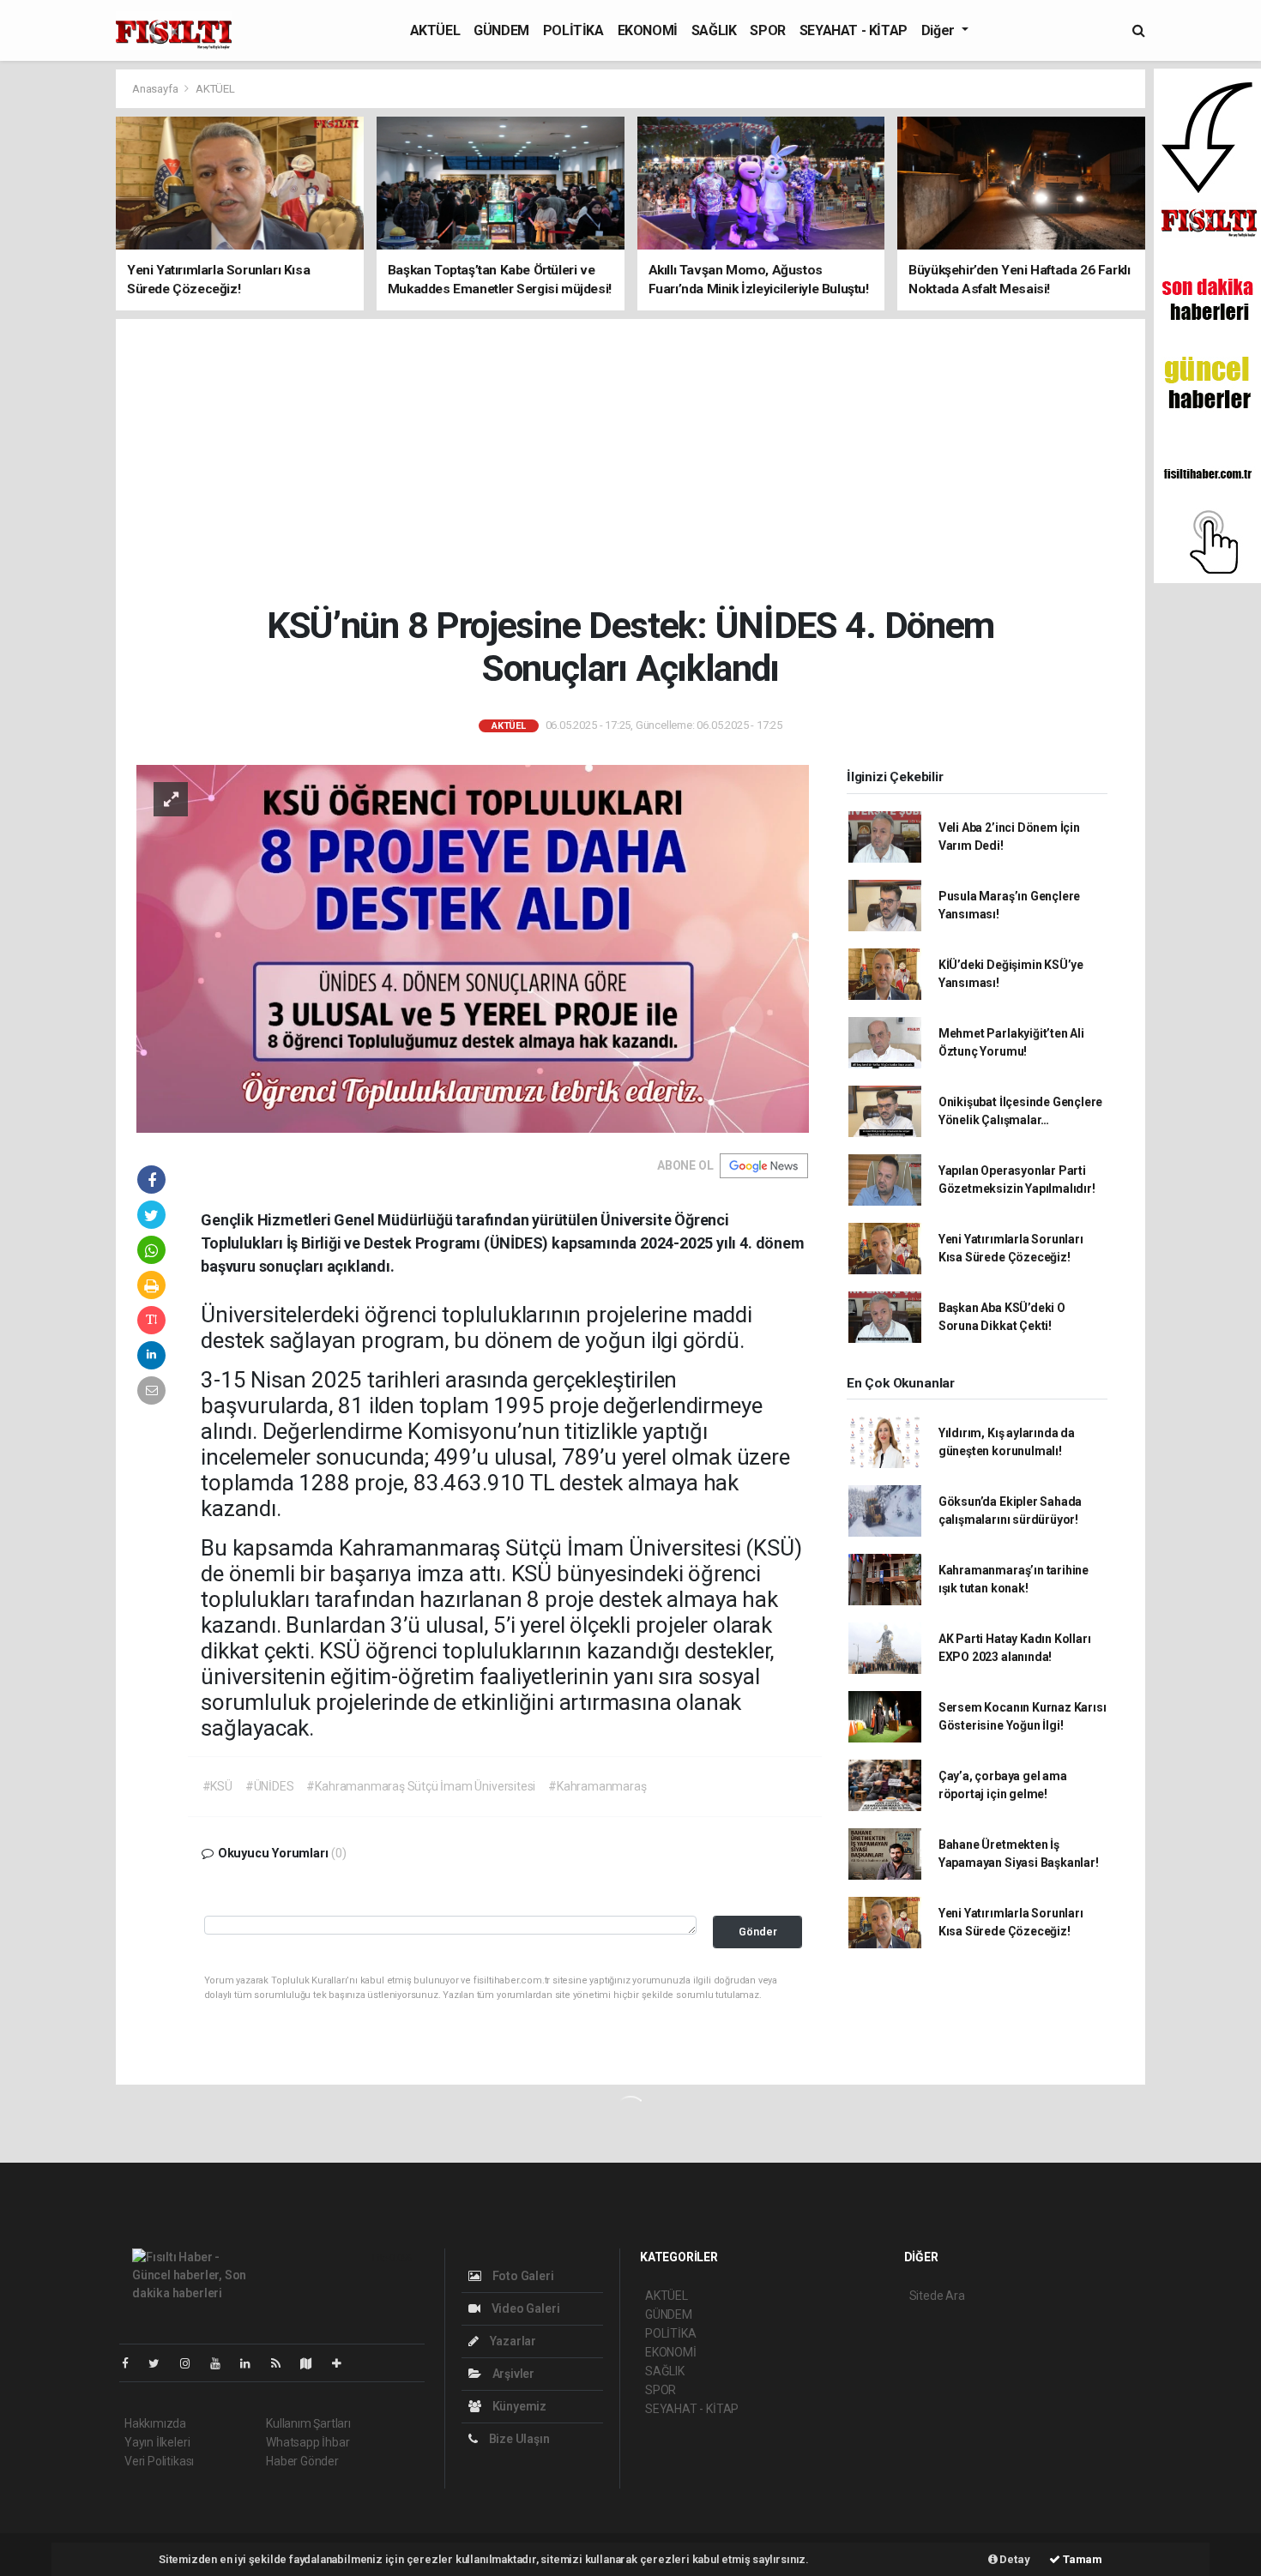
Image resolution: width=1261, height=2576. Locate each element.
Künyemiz (518, 2406)
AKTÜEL (435, 30)
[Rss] (283, 2363)
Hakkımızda (155, 2423)
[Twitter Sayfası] (161, 2363)
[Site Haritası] (313, 2363)
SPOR (767, 30)
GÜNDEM (501, 30)
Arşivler (512, 2374)
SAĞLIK (714, 30)
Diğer (940, 30)
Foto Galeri (522, 2276)
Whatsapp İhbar (308, 2442)
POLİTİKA (573, 30)
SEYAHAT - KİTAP (854, 30)
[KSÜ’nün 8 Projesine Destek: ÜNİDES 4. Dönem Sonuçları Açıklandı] (473, 948)
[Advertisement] (630, 461)
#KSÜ (217, 1786)
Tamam (1081, 2559)
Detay (1014, 2559)
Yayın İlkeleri (157, 2442)
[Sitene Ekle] (344, 2363)
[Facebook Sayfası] (132, 2363)
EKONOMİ (648, 30)
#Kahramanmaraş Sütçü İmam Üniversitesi (421, 1786)
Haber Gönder (302, 2461)
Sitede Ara (937, 2296)
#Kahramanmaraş (597, 1786)
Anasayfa (156, 89)
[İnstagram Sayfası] (192, 2363)
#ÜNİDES (270, 1786)
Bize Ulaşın (518, 2439)
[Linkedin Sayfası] (252, 2363)
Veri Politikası (159, 2461)
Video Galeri (524, 2308)
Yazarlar (512, 2341)
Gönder (758, 1932)
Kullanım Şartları (308, 2423)
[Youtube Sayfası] (222, 2363)
